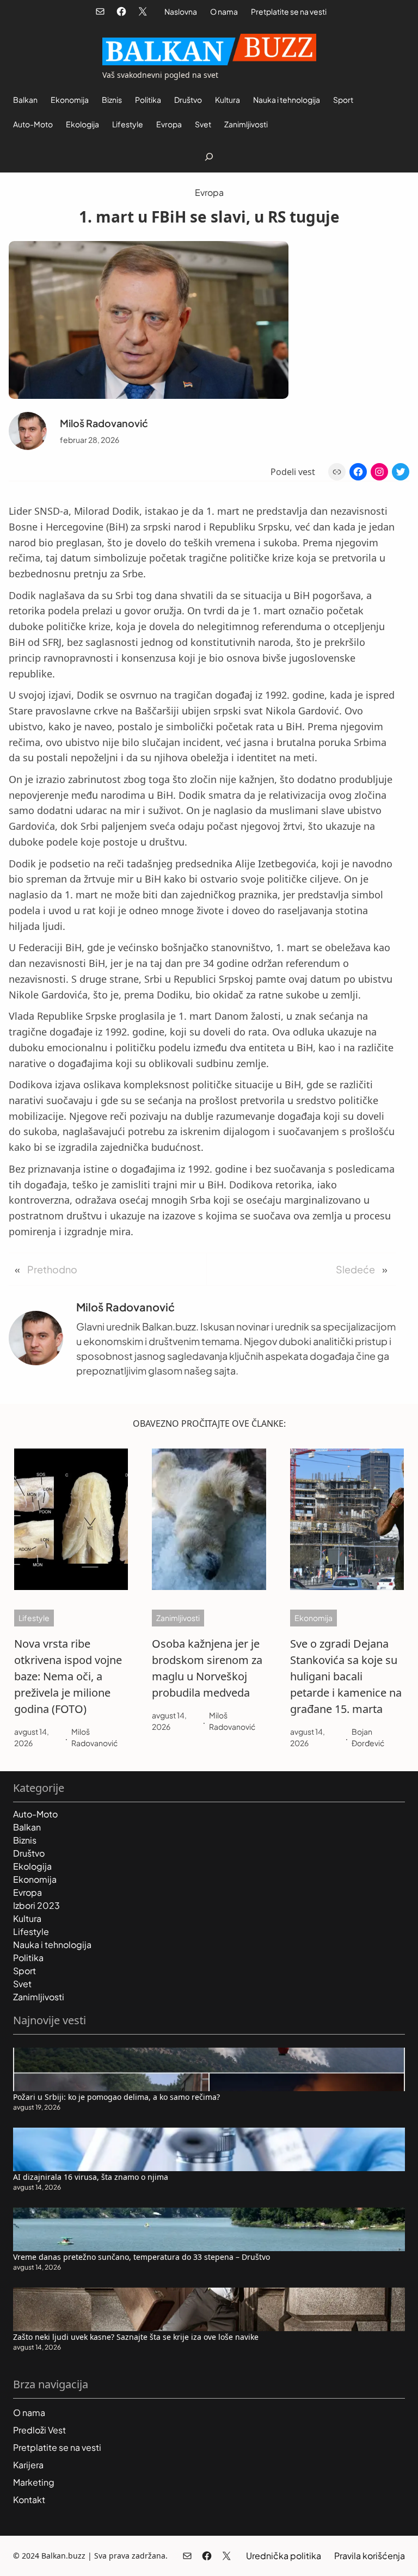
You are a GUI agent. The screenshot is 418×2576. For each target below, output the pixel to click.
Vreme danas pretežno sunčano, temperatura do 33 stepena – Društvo (142, 2257)
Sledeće (355, 1269)
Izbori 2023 (36, 1905)
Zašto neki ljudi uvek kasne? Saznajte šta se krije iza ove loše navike (136, 2337)
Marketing (34, 2482)
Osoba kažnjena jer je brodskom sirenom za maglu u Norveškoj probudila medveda (207, 1668)
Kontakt (29, 2500)
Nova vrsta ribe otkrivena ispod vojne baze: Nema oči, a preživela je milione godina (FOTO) (68, 1676)
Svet (22, 1984)
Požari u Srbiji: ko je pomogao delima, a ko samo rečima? (116, 2097)
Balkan (27, 1827)
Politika (28, 1958)
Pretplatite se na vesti (289, 11)
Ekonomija (313, 1618)
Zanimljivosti (178, 1618)
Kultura (27, 1918)
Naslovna (181, 11)
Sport (24, 1971)
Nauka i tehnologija (52, 1945)
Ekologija (32, 1866)
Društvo (29, 1853)
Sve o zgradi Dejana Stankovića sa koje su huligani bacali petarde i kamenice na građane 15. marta (346, 1676)
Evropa (209, 192)
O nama (224, 11)
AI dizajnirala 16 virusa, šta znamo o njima (91, 2177)
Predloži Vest (39, 2430)
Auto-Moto (35, 1814)
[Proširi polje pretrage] (209, 156)
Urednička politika (284, 2556)
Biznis (25, 1840)
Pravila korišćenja (370, 2556)
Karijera (28, 2465)
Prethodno (52, 1269)
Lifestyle (34, 1618)
